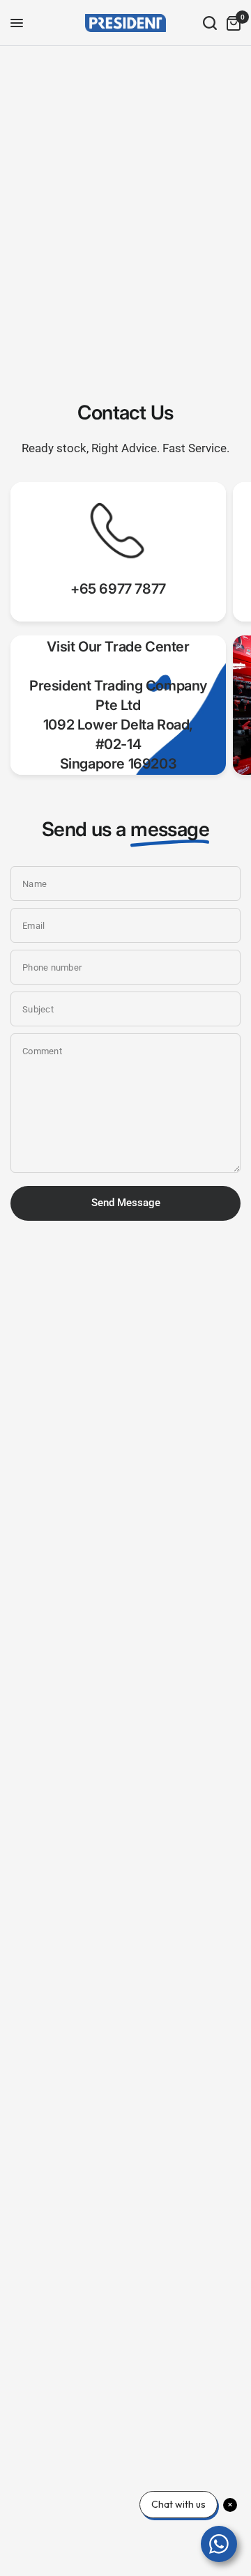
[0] (231, 23)
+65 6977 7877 (118, 589)
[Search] (210, 23)
